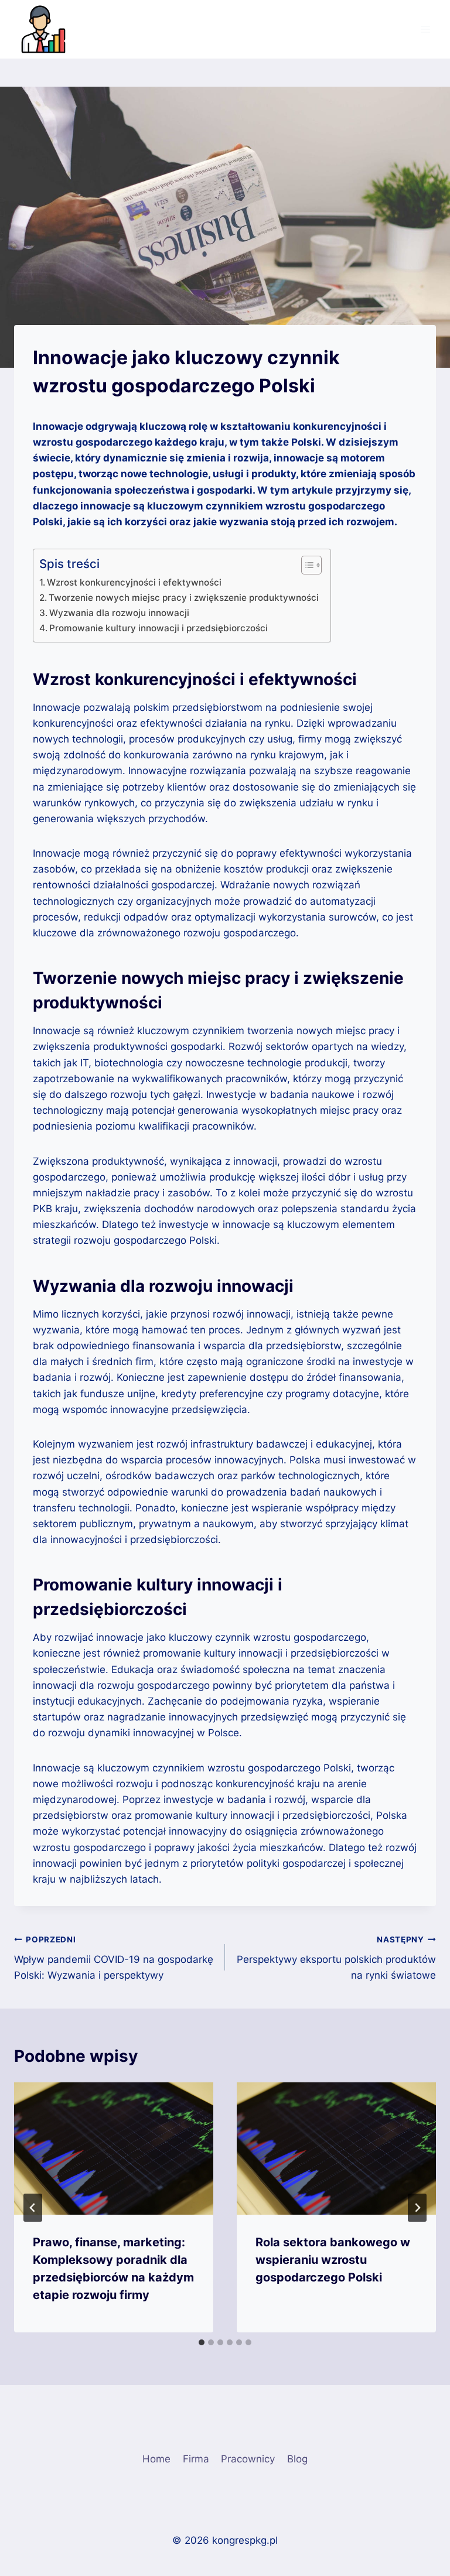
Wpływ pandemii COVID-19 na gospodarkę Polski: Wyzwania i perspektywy (114, 1958)
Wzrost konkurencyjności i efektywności (134, 582)
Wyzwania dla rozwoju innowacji (119, 613)
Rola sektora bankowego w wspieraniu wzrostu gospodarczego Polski (333, 2260)
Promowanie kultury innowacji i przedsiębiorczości (158, 628)
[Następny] (417, 2208)
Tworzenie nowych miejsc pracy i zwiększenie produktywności (184, 598)
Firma (196, 2459)
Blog (297, 2459)
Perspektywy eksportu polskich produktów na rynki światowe (336, 1958)
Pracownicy (248, 2459)
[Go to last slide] (33, 2208)
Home (156, 2459)
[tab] (202, 2342)
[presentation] (114, 2149)
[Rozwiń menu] (425, 29)
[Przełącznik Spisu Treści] (306, 565)
